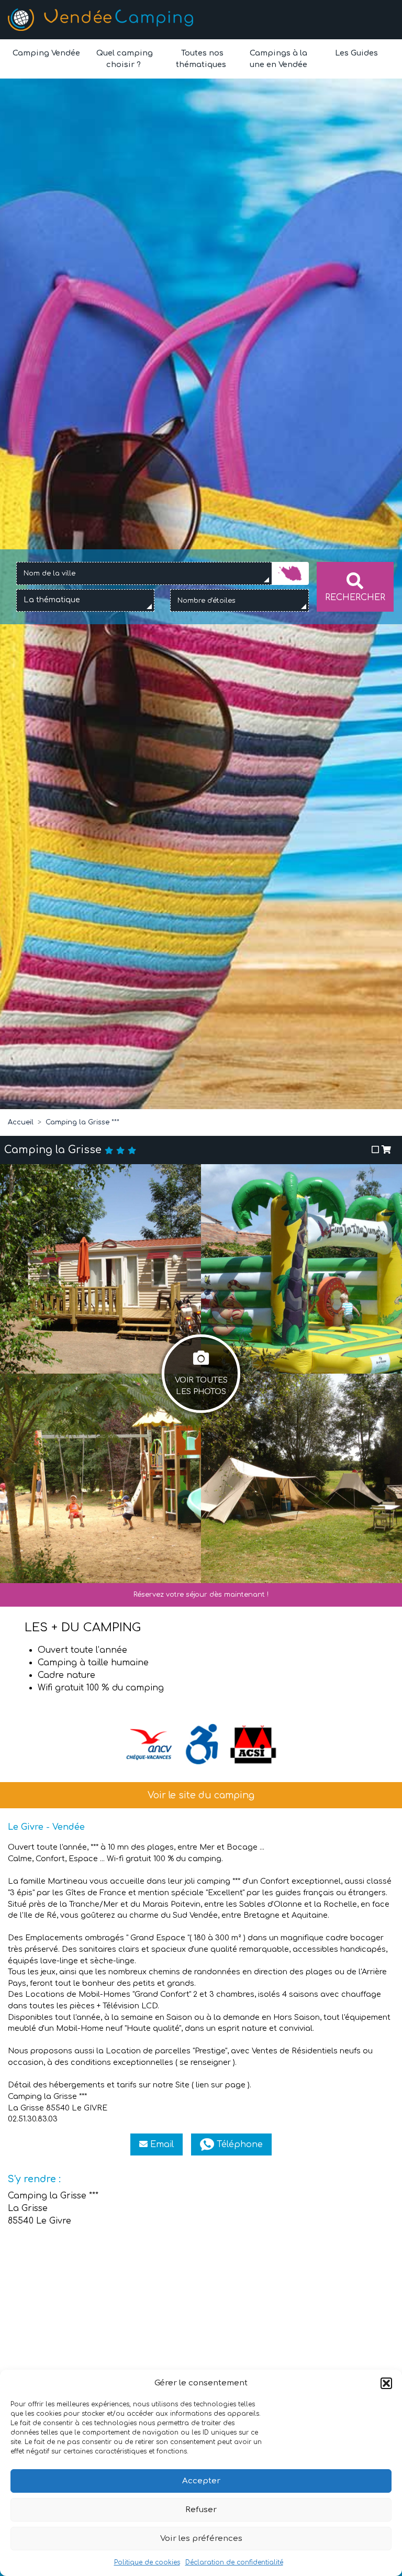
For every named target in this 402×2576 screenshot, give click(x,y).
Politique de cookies (147, 2562)
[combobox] (144, 573)
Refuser (201, 2510)
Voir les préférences (201, 2539)
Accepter (201, 2481)
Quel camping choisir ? (124, 59)
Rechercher (355, 598)
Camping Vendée (46, 53)
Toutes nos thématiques (201, 59)
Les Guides (355, 53)
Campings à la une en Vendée (278, 59)
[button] (386, 2383)
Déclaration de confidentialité (234, 2562)
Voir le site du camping (201, 1795)
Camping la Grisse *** (82, 1122)
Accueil (21, 1122)
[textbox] (55, 600)
